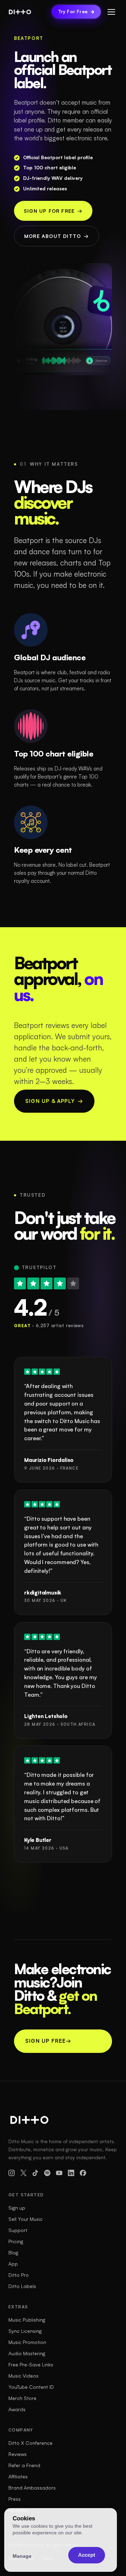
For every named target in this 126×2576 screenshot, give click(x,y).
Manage (22, 2556)
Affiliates (18, 2476)
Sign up (17, 2208)
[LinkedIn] (71, 2173)
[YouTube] (59, 2173)
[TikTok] (35, 2173)
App (13, 2264)
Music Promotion (27, 2342)
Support (18, 2230)
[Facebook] (83, 2173)
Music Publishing (27, 2320)
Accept (87, 2555)
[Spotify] (47, 2173)
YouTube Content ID (31, 2387)
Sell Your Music (26, 2219)
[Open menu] (111, 12)
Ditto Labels (22, 2286)
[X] (23, 2173)
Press (15, 2499)
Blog (13, 2253)
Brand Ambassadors (32, 2488)
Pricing (16, 2241)
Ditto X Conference (30, 2443)
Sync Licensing (25, 2331)
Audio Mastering (27, 2353)
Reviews (17, 2454)
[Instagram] (12, 2173)
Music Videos (23, 2376)
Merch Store (22, 2398)
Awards (17, 2409)
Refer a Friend (24, 2465)
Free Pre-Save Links (31, 2364)
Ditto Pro (19, 2275)
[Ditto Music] (20, 12)
